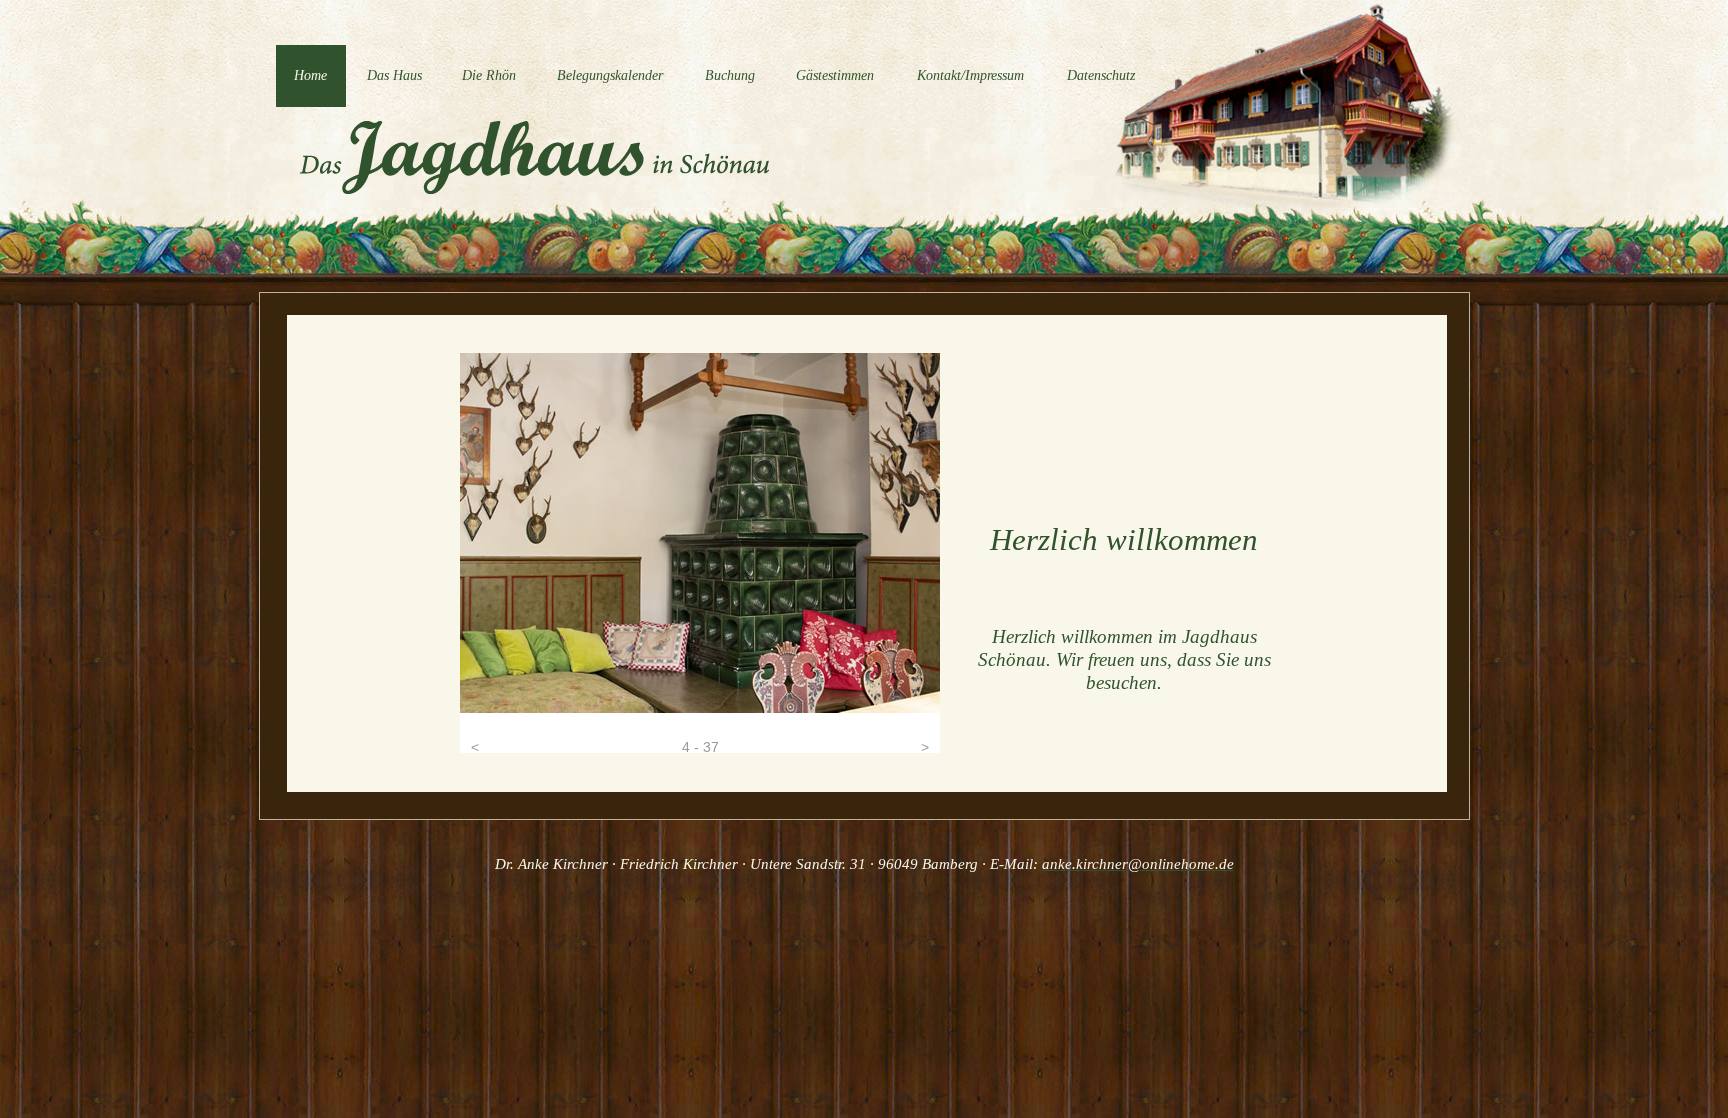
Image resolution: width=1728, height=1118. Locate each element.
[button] (475, 733)
